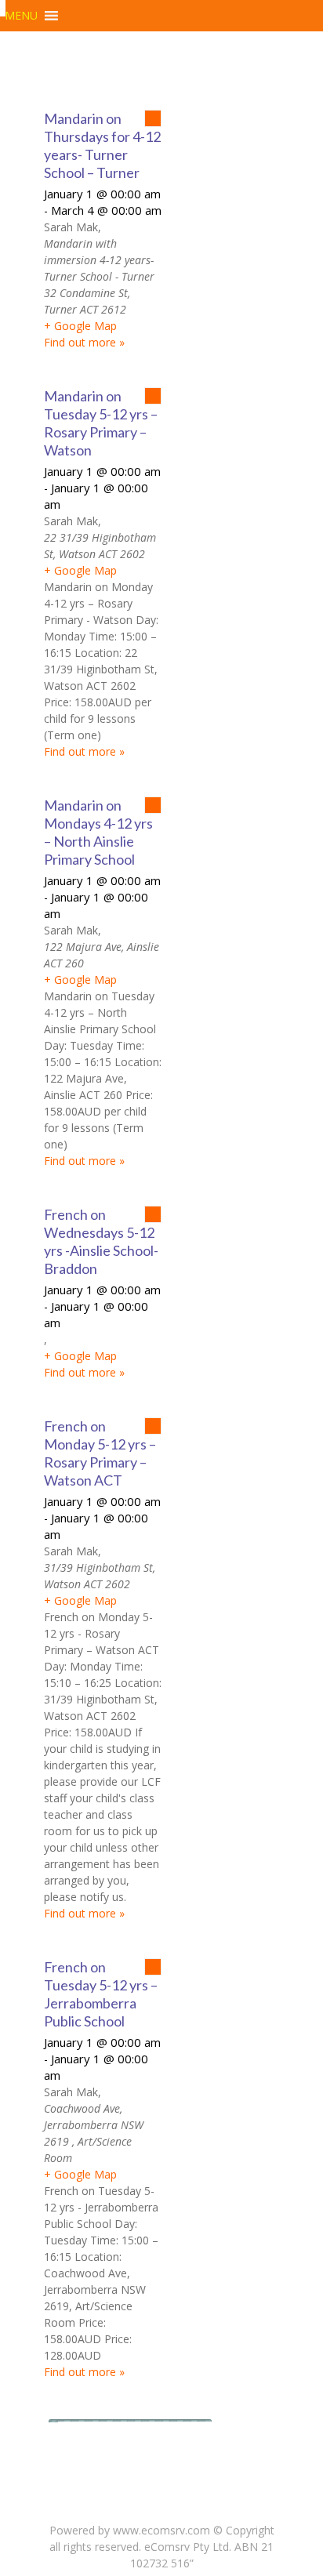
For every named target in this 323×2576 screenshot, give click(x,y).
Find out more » (84, 342)
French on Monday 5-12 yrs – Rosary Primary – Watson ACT (100, 1453)
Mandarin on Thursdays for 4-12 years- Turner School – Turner (102, 145)
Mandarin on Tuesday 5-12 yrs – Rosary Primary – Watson (101, 423)
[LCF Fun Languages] (3, 8)
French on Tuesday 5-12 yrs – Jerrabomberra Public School (101, 1994)
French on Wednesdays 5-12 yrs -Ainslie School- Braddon (101, 1241)
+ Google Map (80, 326)
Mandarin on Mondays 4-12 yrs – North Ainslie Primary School (98, 832)
